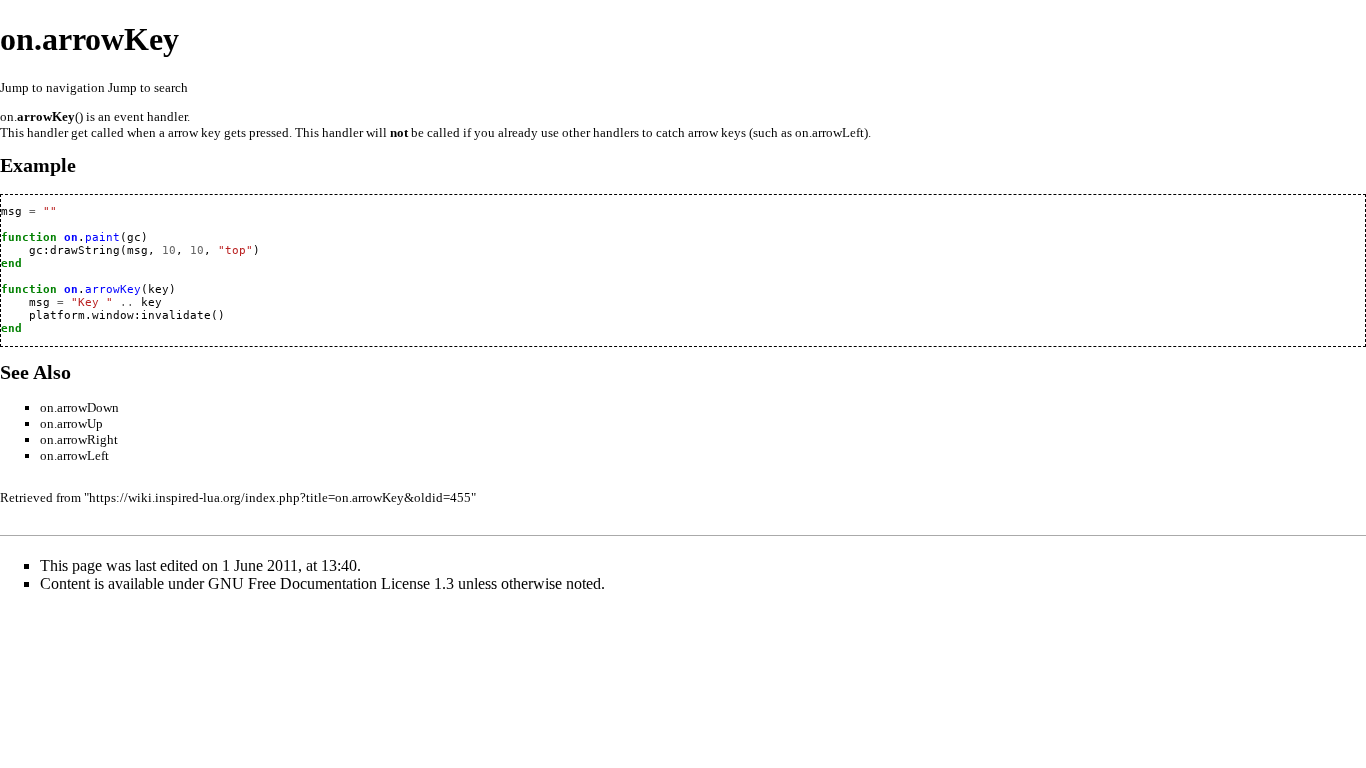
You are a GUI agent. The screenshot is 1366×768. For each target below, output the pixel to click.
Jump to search (148, 87)
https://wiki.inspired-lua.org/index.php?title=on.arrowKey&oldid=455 (280, 497)
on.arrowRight (79, 439)
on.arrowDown (79, 407)
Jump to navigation (52, 87)
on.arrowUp (71, 423)
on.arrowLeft (74, 455)
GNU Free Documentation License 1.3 (331, 583)
